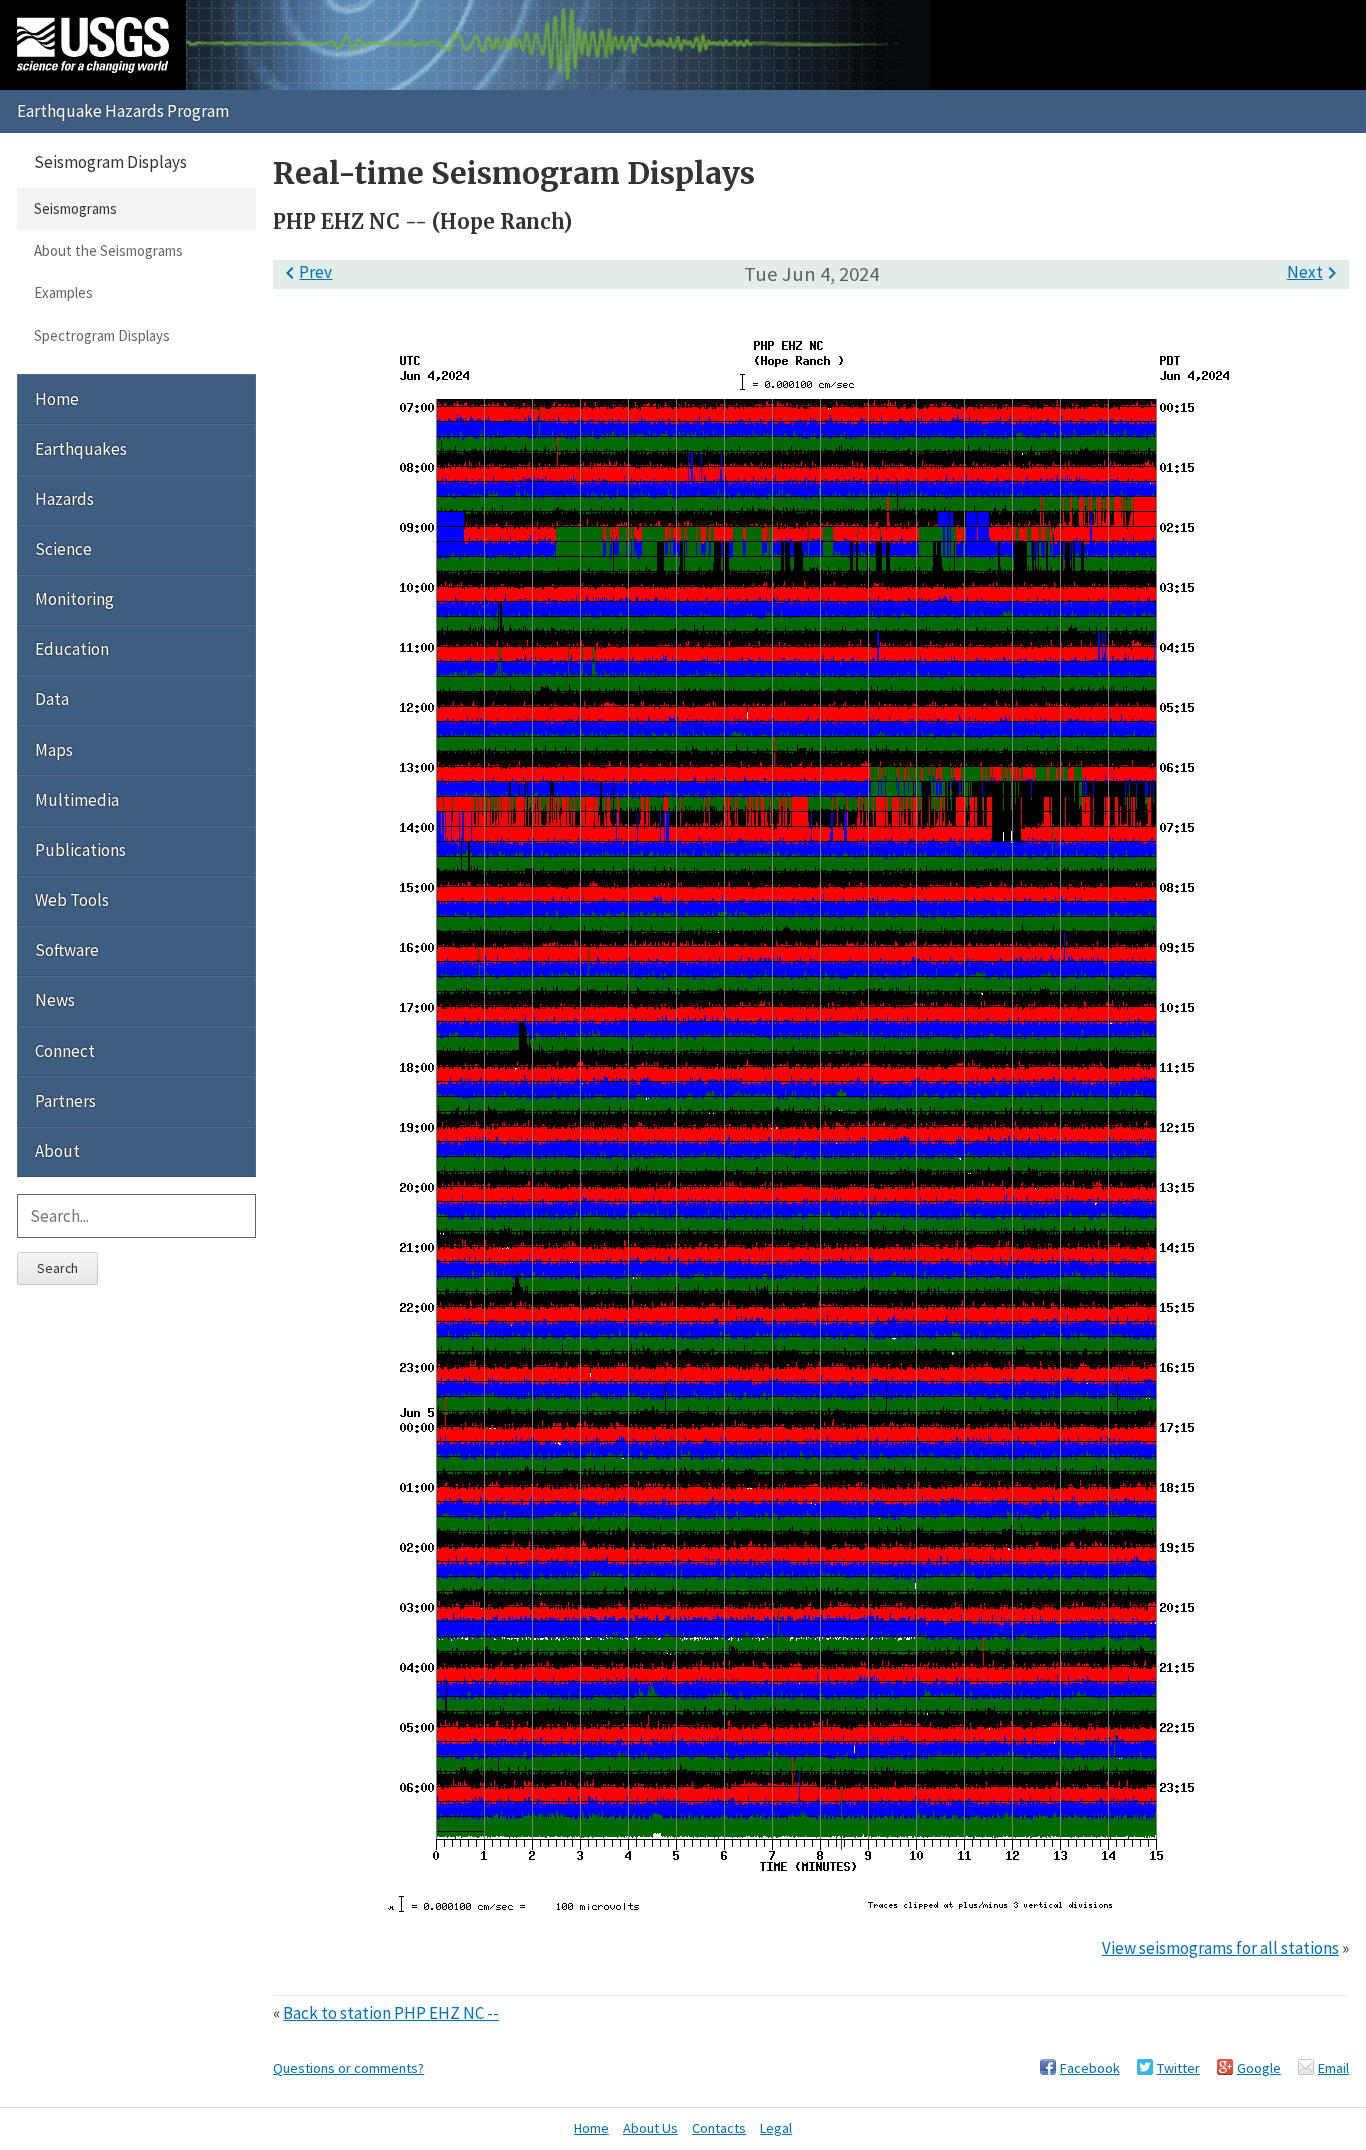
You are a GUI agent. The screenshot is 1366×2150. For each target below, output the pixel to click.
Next (1315, 272)
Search (57, 1268)
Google (1259, 2068)
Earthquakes (81, 449)
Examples (63, 292)
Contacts (719, 2128)
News (55, 1000)
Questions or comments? (348, 2068)
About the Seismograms (108, 250)
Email (1333, 2068)
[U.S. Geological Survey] (93, 45)
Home (57, 399)
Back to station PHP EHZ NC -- (391, 2013)
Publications (80, 850)
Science (63, 549)
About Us (650, 2128)
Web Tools (72, 900)
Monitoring (74, 599)
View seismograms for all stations (1220, 1948)
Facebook (1090, 2068)
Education (72, 649)
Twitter (1178, 2068)
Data (52, 699)
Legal (776, 2128)
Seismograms (75, 208)
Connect (65, 1051)
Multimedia (77, 800)
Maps (54, 750)
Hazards (64, 499)
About (57, 1151)
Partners (65, 1101)
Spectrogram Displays (102, 335)
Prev (305, 272)
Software (67, 950)
